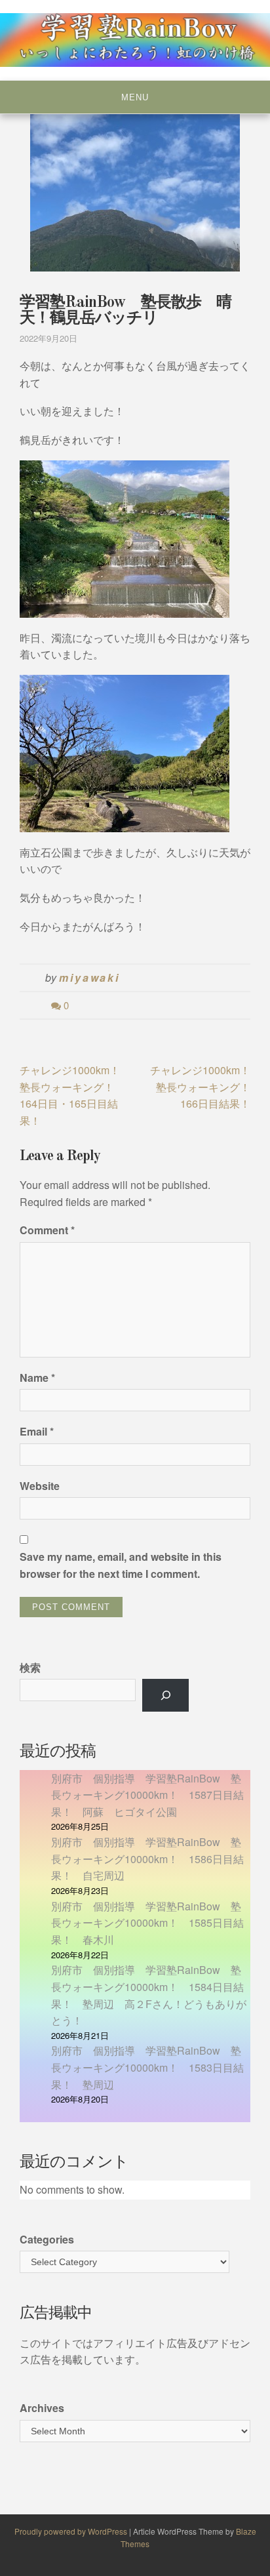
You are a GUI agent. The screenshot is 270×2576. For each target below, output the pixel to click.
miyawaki (89, 977)
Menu (135, 97)
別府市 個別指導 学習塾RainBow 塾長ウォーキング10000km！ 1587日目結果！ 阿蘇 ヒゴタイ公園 (147, 1795)
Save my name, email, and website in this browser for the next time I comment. (121, 1565)
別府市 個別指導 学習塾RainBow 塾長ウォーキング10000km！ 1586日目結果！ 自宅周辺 (147, 1859)
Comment (47, 1230)
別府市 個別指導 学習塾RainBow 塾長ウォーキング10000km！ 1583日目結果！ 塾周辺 (147, 2067)
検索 (30, 1667)
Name (37, 1378)
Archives (42, 2408)
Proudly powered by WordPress (72, 2531)
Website (40, 1486)
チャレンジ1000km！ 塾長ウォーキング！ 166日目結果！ (205, 1087)
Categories (47, 2239)
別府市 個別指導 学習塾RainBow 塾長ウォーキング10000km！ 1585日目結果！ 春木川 (147, 1923)
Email (37, 1431)
